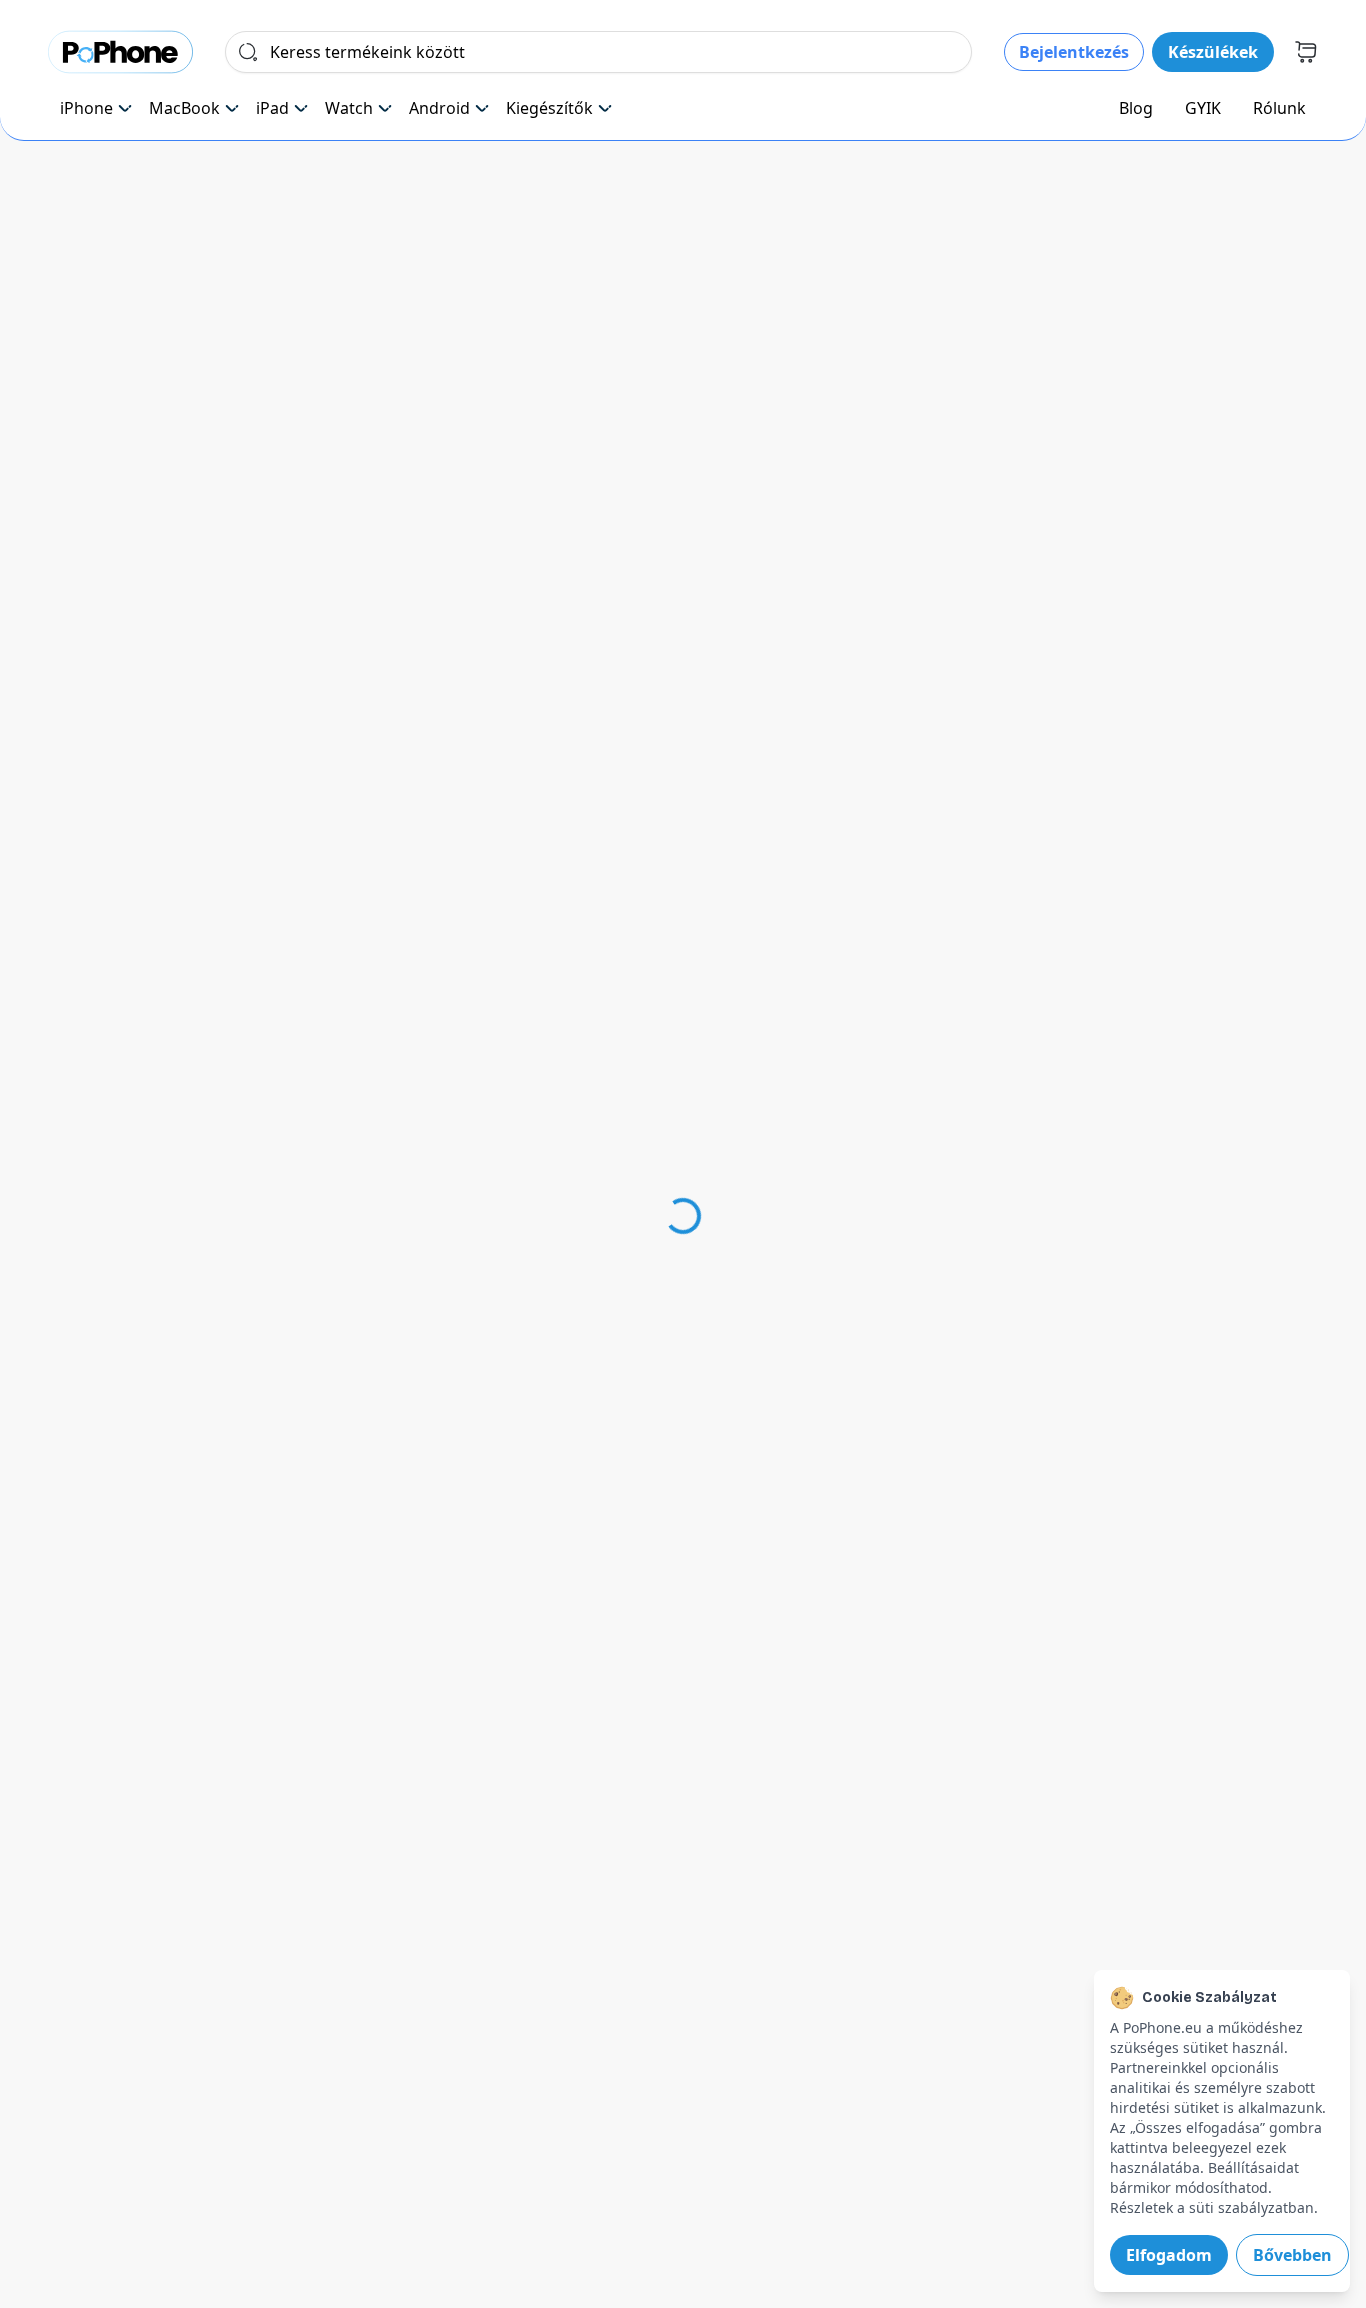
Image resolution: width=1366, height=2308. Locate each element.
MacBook (184, 108)
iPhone (86, 108)
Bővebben (1292, 2255)
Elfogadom (1169, 2255)
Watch (349, 108)
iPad (272, 108)
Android (439, 108)
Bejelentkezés (1074, 52)
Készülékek (1213, 52)
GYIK (1203, 108)
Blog (1136, 108)
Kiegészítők (549, 108)
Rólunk (1279, 108)
